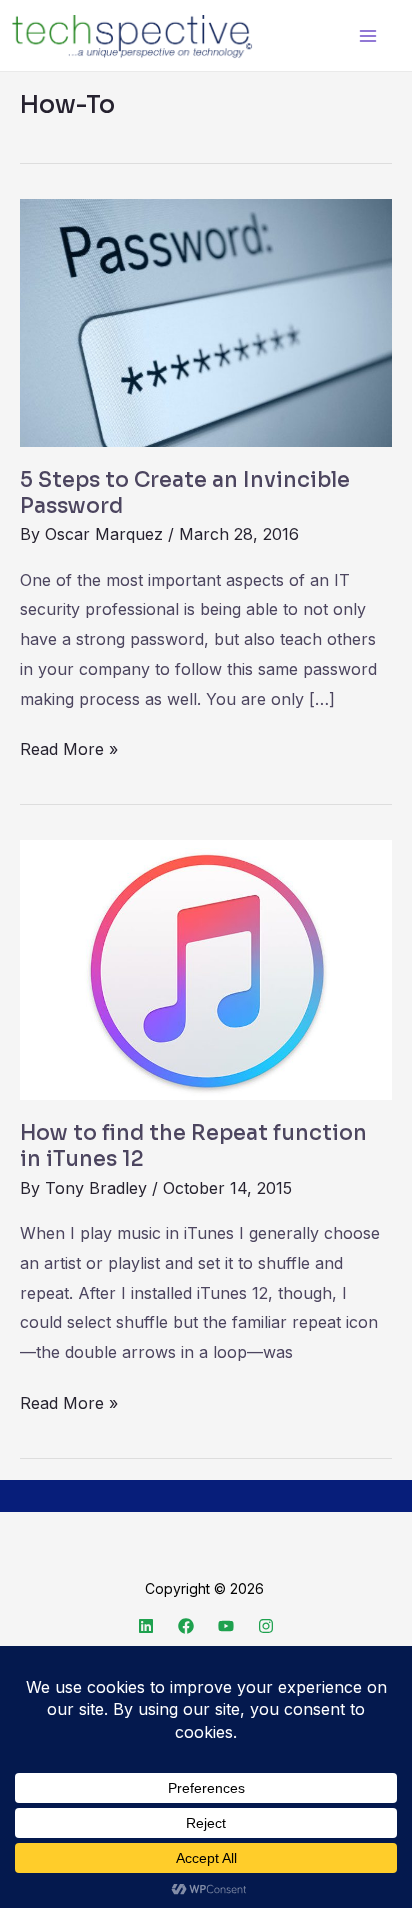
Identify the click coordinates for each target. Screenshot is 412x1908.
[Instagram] (266, 1626)
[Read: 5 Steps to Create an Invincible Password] (206, 321)
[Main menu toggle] (367, 35)
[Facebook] (186, 1626)
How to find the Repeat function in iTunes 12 (193, 1146)
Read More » (69, 747)
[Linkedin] (146, 1626)
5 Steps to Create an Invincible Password (185, 493)
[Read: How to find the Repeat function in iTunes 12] (206, 968)
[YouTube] (226, 1626)
